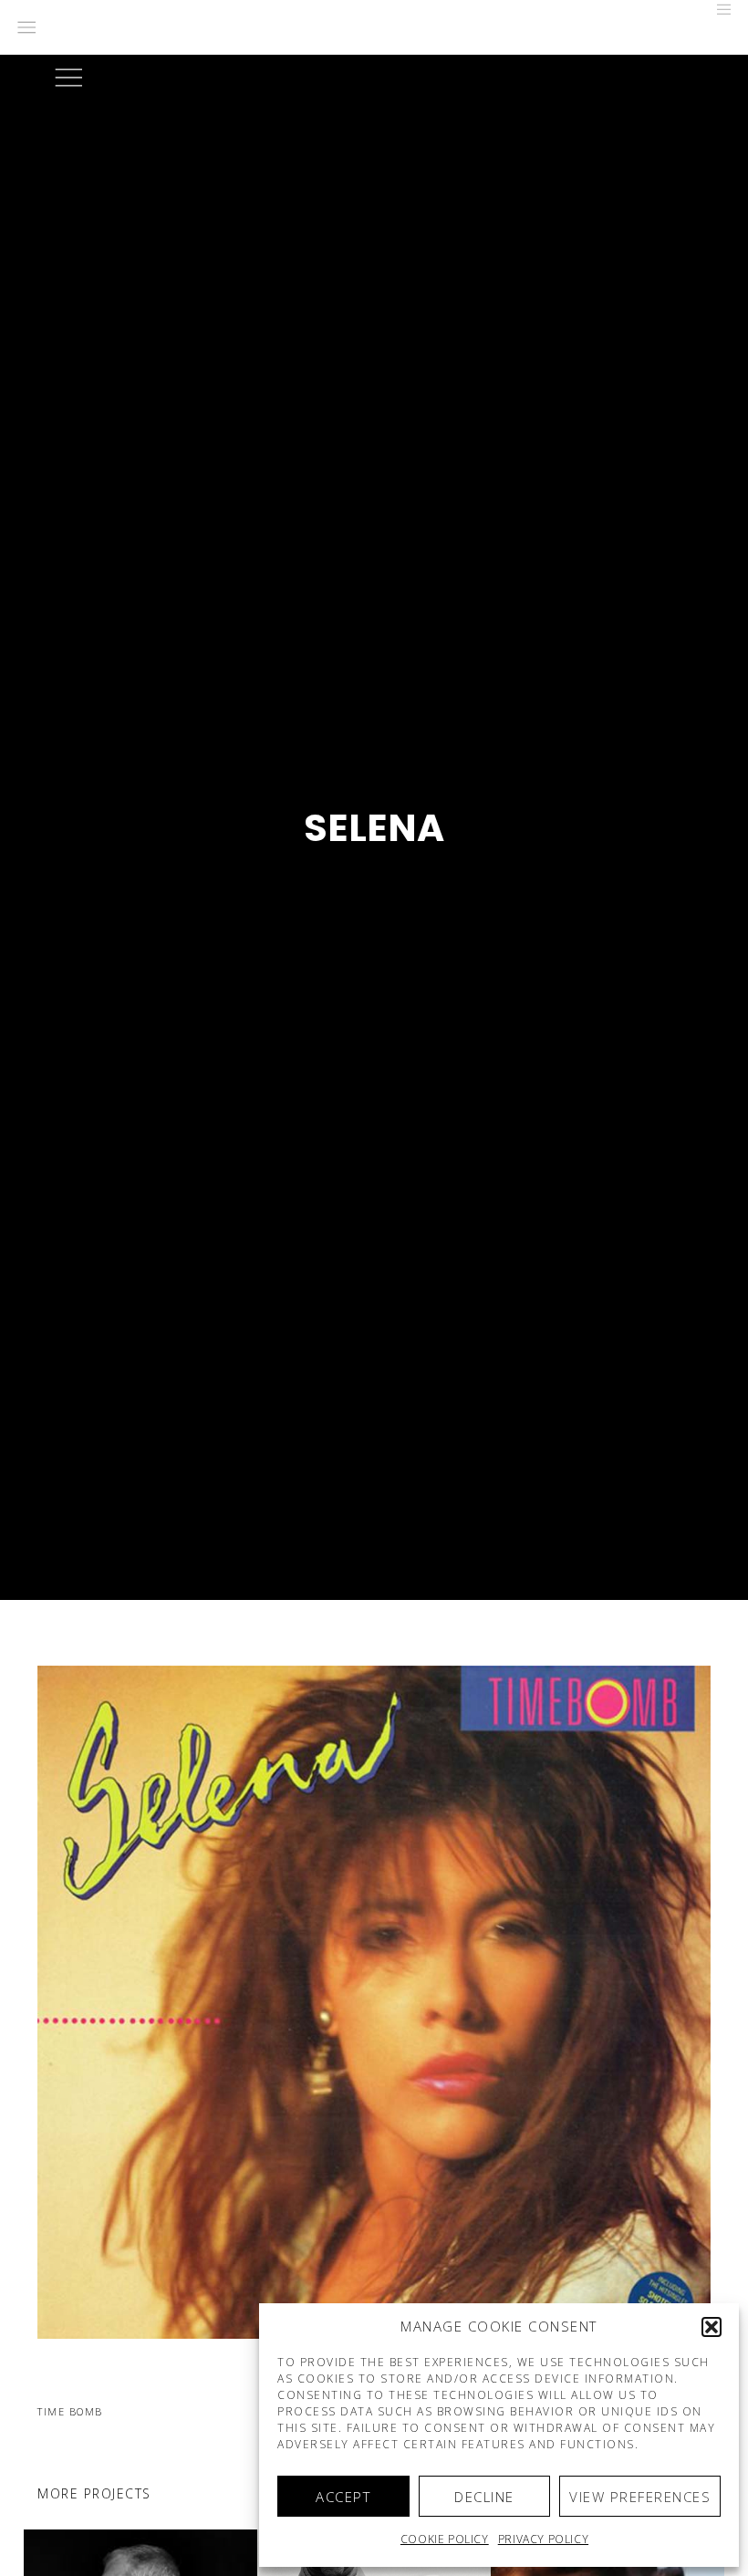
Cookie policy (445, 2539)
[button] (712, 2327)
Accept (343, 2497)
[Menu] (718, 9)
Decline (484, 2497)
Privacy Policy (543, 2539)
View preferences (640, 2497)
